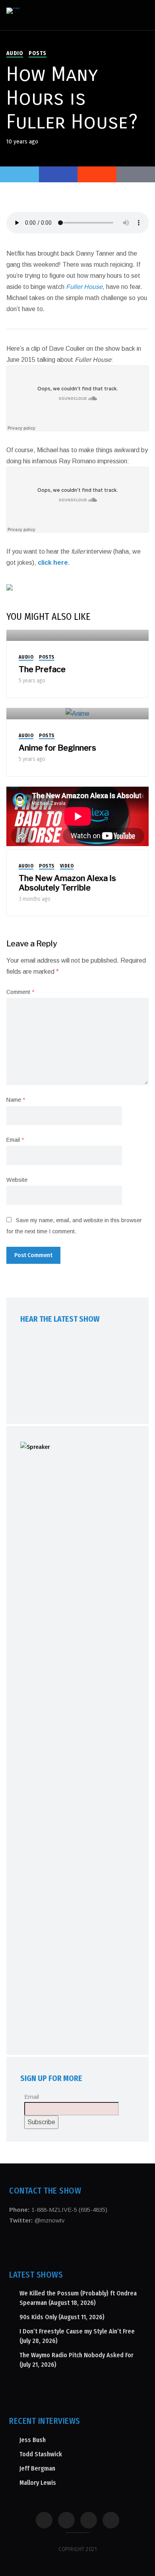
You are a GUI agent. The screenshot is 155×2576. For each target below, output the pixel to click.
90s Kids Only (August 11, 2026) (62, 2317)
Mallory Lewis (38, 2483)
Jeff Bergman (37, 2468)
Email (15, 1140)
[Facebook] (44, 2520)
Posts (38, 53)
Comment (20, 992)
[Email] (111, 2520)
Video (67, 866)
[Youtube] (89, 2520)
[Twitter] (19, 174)
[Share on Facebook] (58, 174)
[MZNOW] (13, 11)
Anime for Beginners (57, 748)
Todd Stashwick (41, 2454)
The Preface (42, 669)
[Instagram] (66, 2520)
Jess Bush (33, 2440)
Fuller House (84, 287)
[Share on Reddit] (97, 174)
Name (16, 1100)
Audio (15, 53)
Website (17, 1180)
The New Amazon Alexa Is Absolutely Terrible (67, 883)
